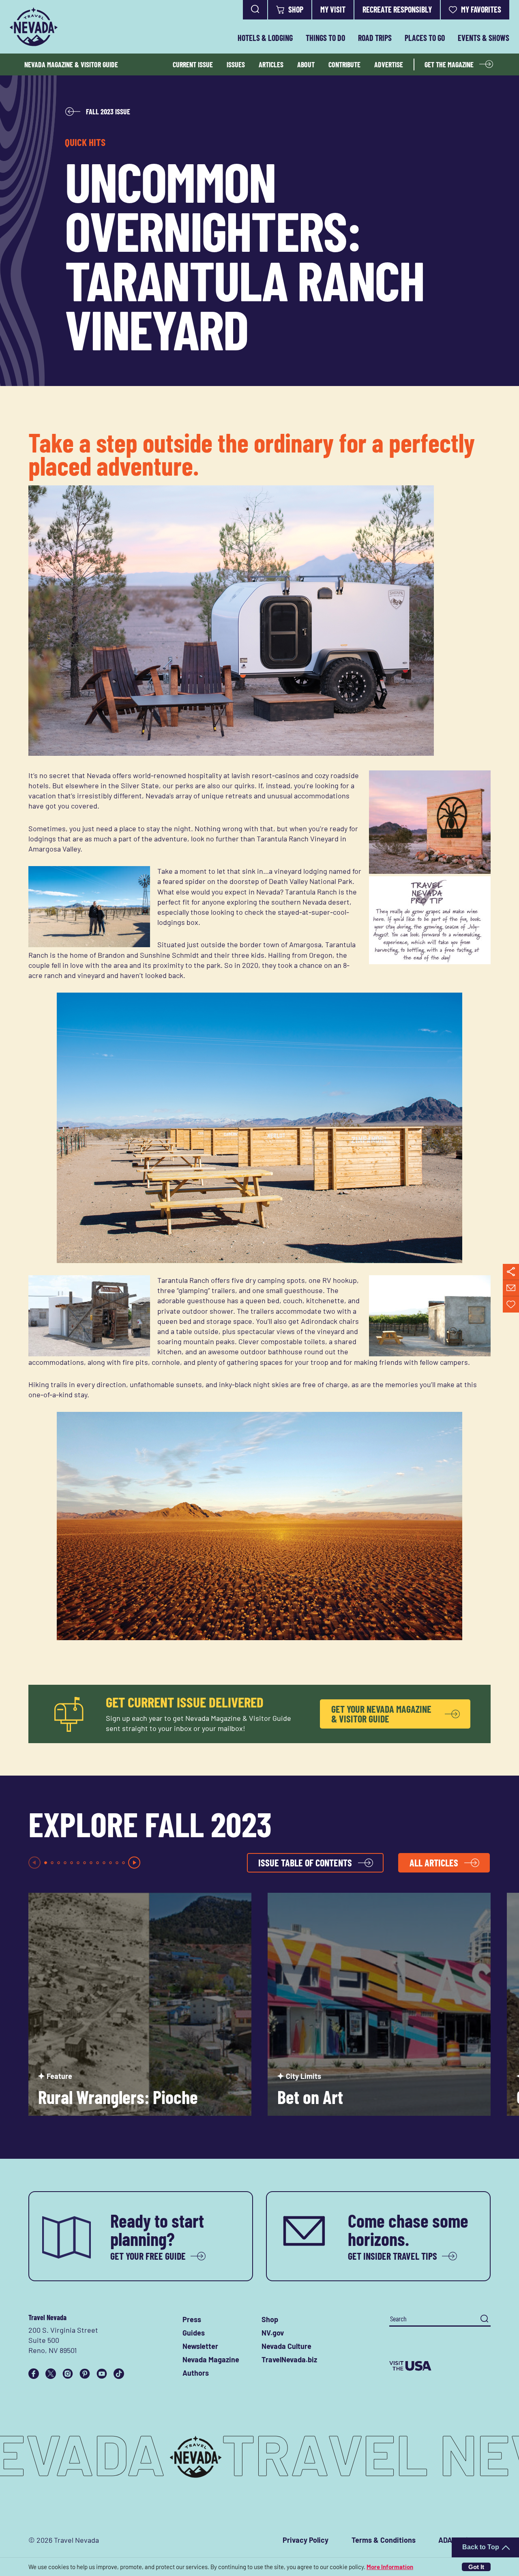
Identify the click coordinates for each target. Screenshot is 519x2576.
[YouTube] (102, 2374)
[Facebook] (34, 2374)
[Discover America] (440, 2366)
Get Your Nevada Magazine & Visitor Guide (381, 1714)
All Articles (434, 1863)
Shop (296, 9)
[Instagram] (68, 2374)
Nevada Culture (286, 2346)
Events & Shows (484, 38)
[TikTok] (119, 2374)
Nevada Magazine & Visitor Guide (71, 64)
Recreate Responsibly (397, 9)
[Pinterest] (85, 2374)
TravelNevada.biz (289, 2359)
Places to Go (425, 38)
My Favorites (481, 9)
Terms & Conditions (384, 2540)
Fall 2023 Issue (108, 112)
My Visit (333, 9)
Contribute (344, 64)
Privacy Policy (306, 2540)
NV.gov (273, 2333)
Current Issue (193, 64)
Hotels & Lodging (265, 38)
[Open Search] (255, 10)
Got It (476, 2567)
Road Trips (375, 38)
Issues (236, 64)
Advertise (389, 64)
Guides (194, 2333)
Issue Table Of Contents (305, 1863)
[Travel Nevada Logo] (34, 27)
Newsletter (200, 2346)
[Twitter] (51, 2374)
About (306, 64)
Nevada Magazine (211, 2359)
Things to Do (325, 38)
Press (192, 2319)
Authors (196, 2373)
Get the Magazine (449, 64)
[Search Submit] (484, 2319)
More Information (390, 2567)
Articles (271, 64)
